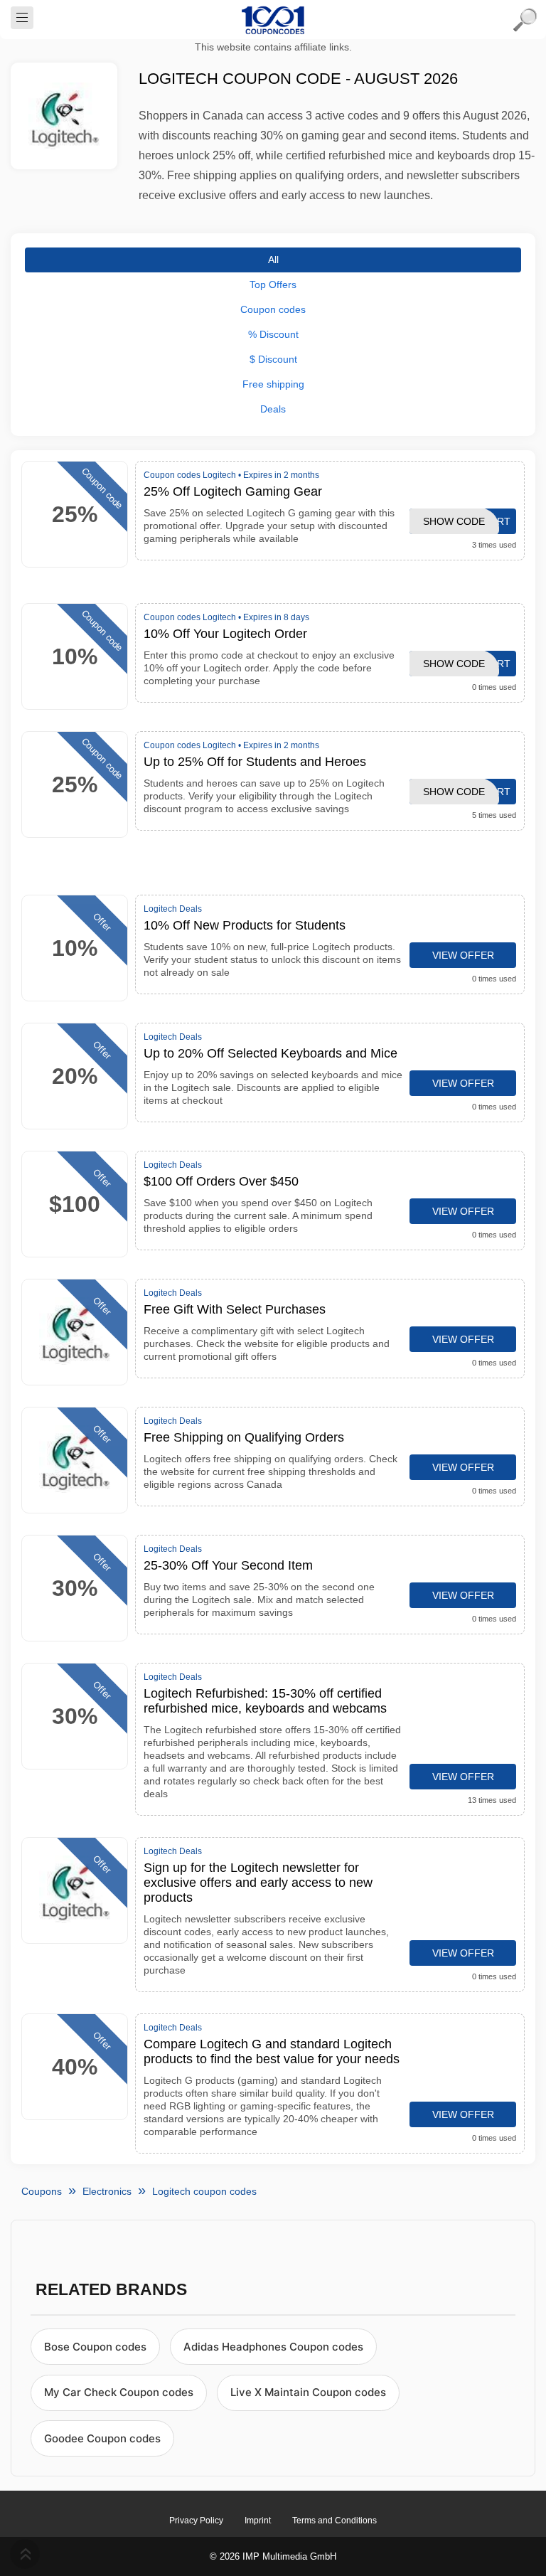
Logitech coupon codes (204, 2191)
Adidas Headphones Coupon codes (273, 2347)
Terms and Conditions (334, 2521)
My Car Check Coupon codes (119, 2392)
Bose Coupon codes (95, 2347)
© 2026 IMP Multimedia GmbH (273, 2556)
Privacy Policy (196, 2521)
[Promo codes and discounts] (273, 20)
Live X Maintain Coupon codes (308, 2392)
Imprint (258, 2521)
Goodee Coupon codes (102, 2438)
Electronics (107, 2191)
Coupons (42, 2191)
